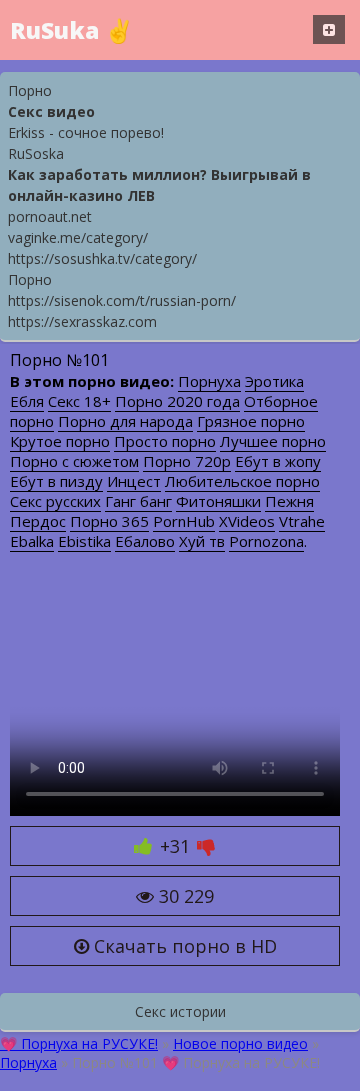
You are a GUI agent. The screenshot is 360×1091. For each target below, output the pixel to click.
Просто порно (165, 441)
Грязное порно (251, 421)
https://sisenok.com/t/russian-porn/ (122, 300)
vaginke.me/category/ (78, 237)
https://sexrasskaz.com (82, 321)
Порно (30, 90)
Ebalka (32, 541)
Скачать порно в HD (183, 946)
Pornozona (266, 541)
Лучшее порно (273, 441)
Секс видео (51, 111)
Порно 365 (109, 521)
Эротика (274, 381)
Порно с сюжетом (74, 461)
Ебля (27, 401)
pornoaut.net (50, 216)
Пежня (289, 501)
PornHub (184, 521)
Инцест (134, 481)
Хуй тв (202, 541)
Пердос (38, 521)
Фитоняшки (218, 501)
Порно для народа (125, 421)
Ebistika (84, 541)
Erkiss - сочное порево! (86, 132)
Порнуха (209, 381)
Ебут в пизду (56, 481)
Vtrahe (302, 521)
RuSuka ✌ (72, 30)
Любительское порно (242, 481)
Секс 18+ (79, 401)
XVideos (247, 521)
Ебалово (145, 541)
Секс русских (55, 501)
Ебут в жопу (278, 461)
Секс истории (180, 1011)
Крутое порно (60, 441)
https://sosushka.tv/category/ (102, 258)
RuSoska (36, 153)
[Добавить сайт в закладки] (329, 29)
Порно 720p (187, 461)
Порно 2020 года (177, 401)
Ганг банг (138, 501)
